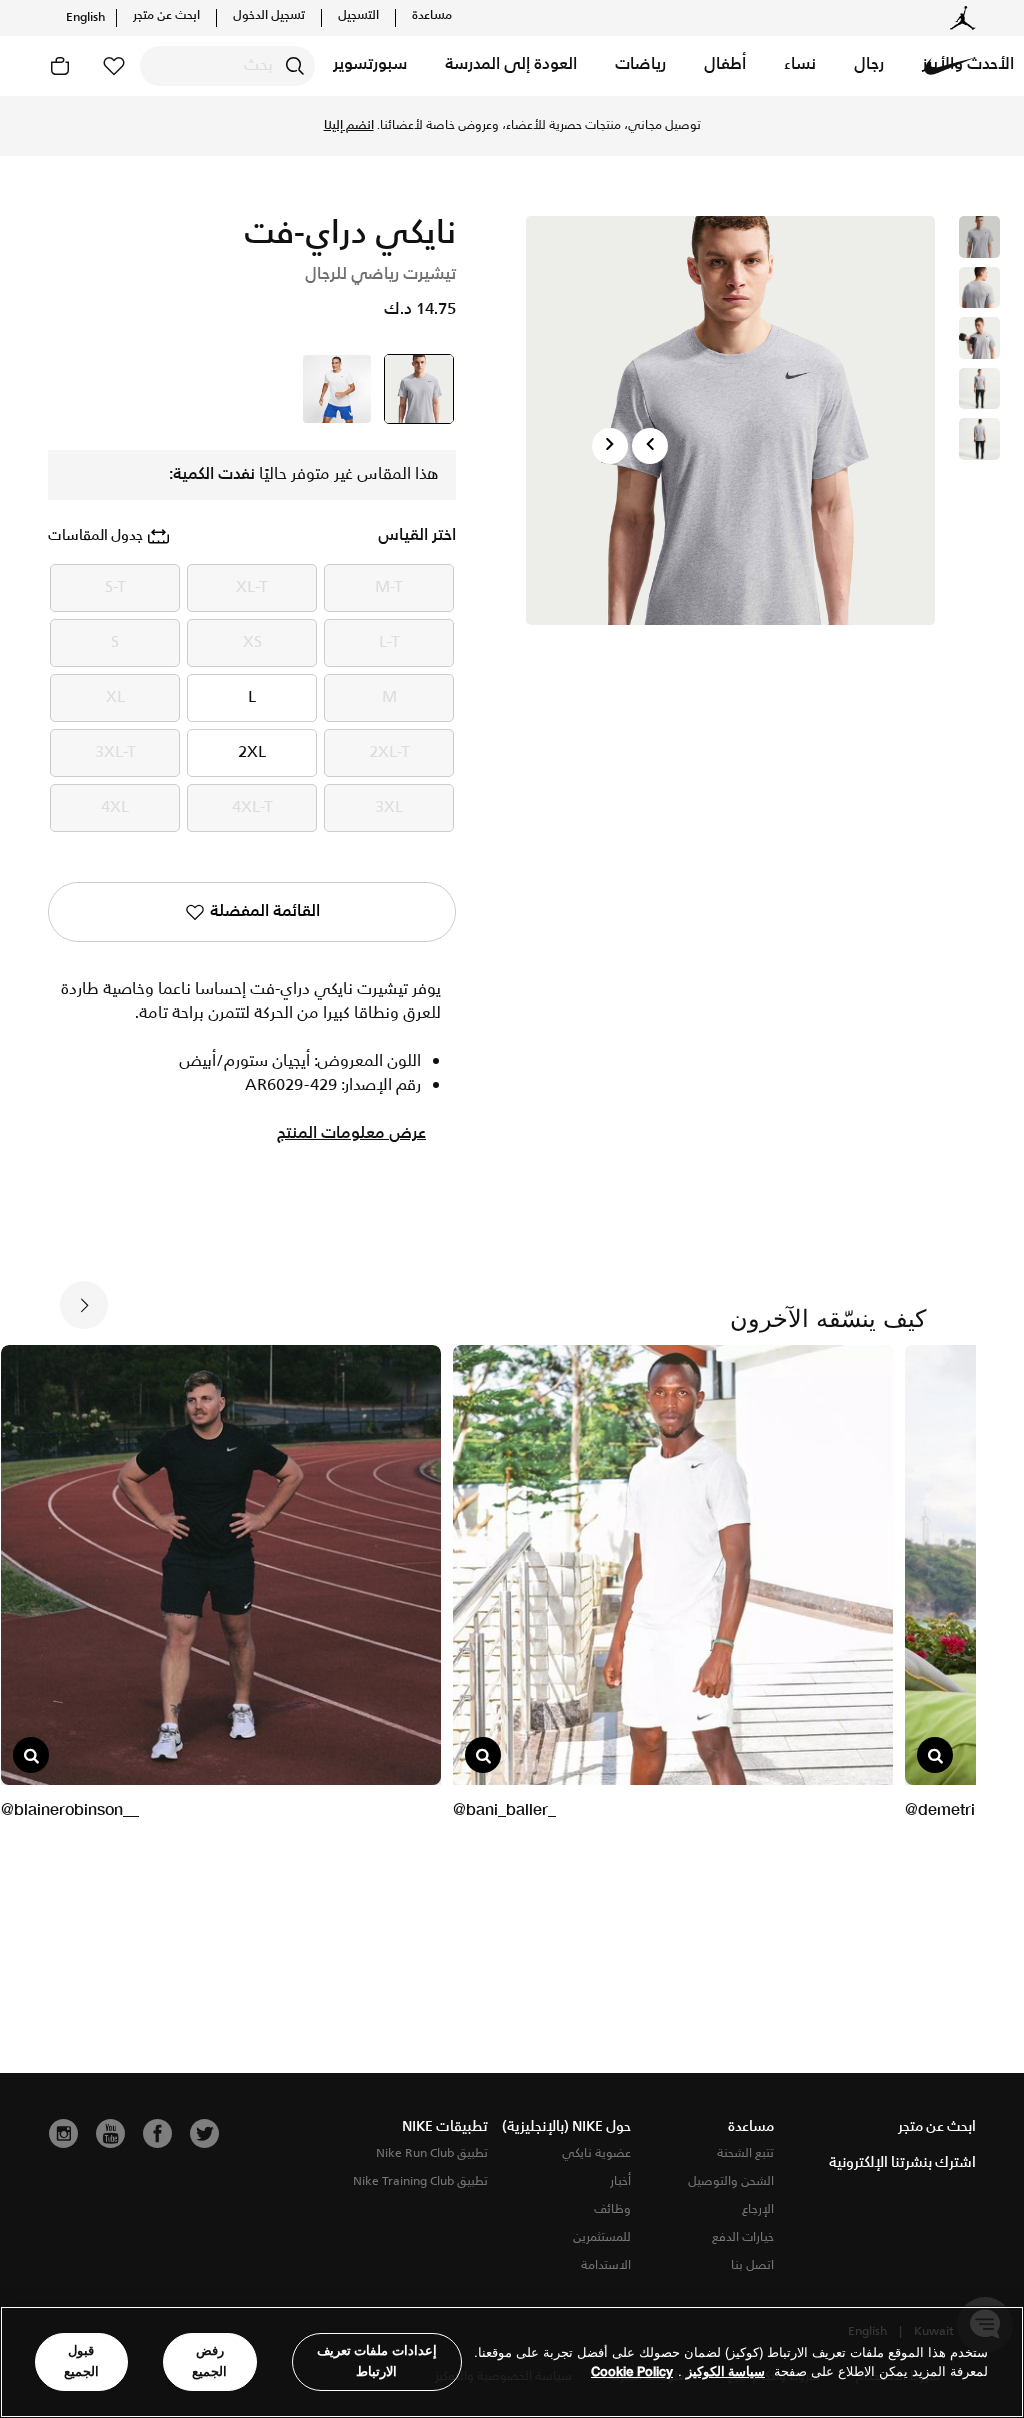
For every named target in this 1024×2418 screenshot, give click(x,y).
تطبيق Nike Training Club (420, 2181)
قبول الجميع (81, 2361)
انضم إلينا (349, 126)
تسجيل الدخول (269, 16)
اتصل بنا (752, 2265)
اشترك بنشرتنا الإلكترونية (902, 2163)
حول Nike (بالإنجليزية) (566, 2127)
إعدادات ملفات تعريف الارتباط (377, 2361)
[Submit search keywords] (295, 66)
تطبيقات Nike (445, 2127)
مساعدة (432, 16)
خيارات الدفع (743, 2237)
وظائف (612, 2209)
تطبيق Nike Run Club (432, 2153)
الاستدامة (606, 2265)
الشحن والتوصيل (731, 2181)
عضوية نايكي (596, 2153)
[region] (512, 2362)
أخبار (620, 2181)
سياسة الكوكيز (725, 2371)
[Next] (610, 446)
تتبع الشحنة (745, 2153)
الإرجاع (758, 2209)
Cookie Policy (632, 2371)
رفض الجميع (209, 2361)
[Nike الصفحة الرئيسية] (950, 66)
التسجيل (358, 16)
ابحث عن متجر (166, 16)
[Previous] (650, 446)
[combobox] (227, 66)
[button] (869, 66)
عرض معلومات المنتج (351, 1134)
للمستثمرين (602, 2237)
